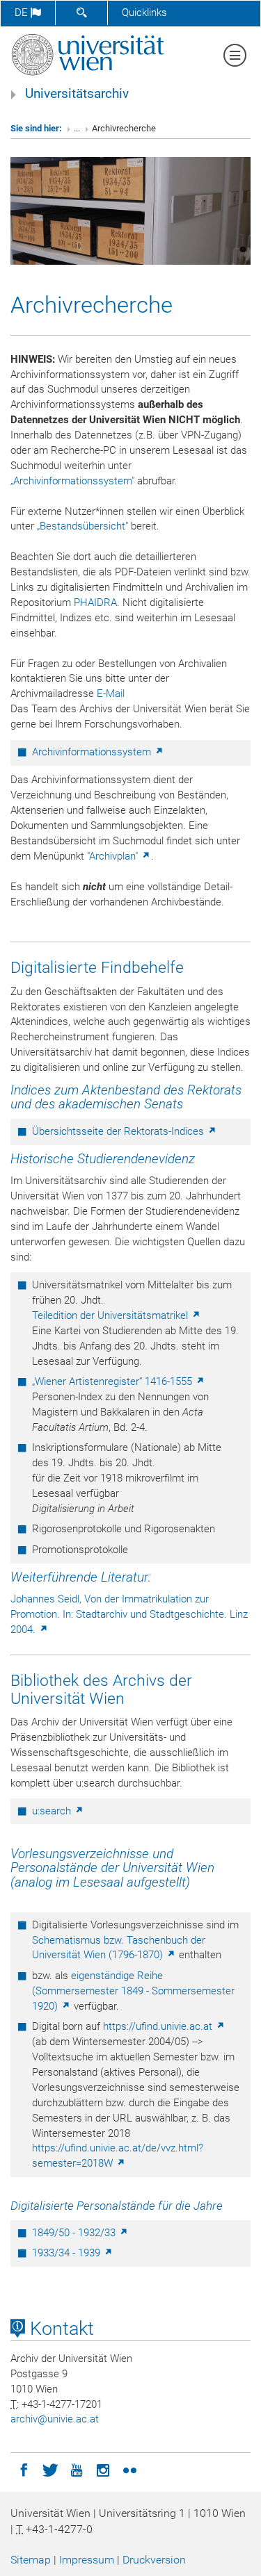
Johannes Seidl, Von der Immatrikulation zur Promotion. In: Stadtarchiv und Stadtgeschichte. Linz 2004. (129, 1614)
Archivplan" (115, 856)
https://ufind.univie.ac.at (159, 2026)
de (23, 13)
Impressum (87, 2560)
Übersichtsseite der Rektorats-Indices (119, 1131)
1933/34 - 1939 (68, 2253)
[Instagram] (103, 2469)
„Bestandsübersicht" (82, 526)
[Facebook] (24, 2469)
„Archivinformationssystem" (72, 481)
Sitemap (31, 2560)
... (77, 128)
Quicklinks (144, 13)
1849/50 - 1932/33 (75, 2233)
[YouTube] (77, 2469)
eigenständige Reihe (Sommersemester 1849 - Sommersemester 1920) (133, 1991)
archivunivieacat (55, 2419)
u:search (53, 1811)
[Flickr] (129, 2469)
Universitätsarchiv (77, 94)
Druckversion (154, 2560)
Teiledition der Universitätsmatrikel (111, 1315)
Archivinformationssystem (93, 752)
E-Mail (111, 694)
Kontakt (60, 2329)
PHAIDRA (95, 602)
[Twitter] (50, 2469)
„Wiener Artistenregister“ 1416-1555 (113, 1381)
